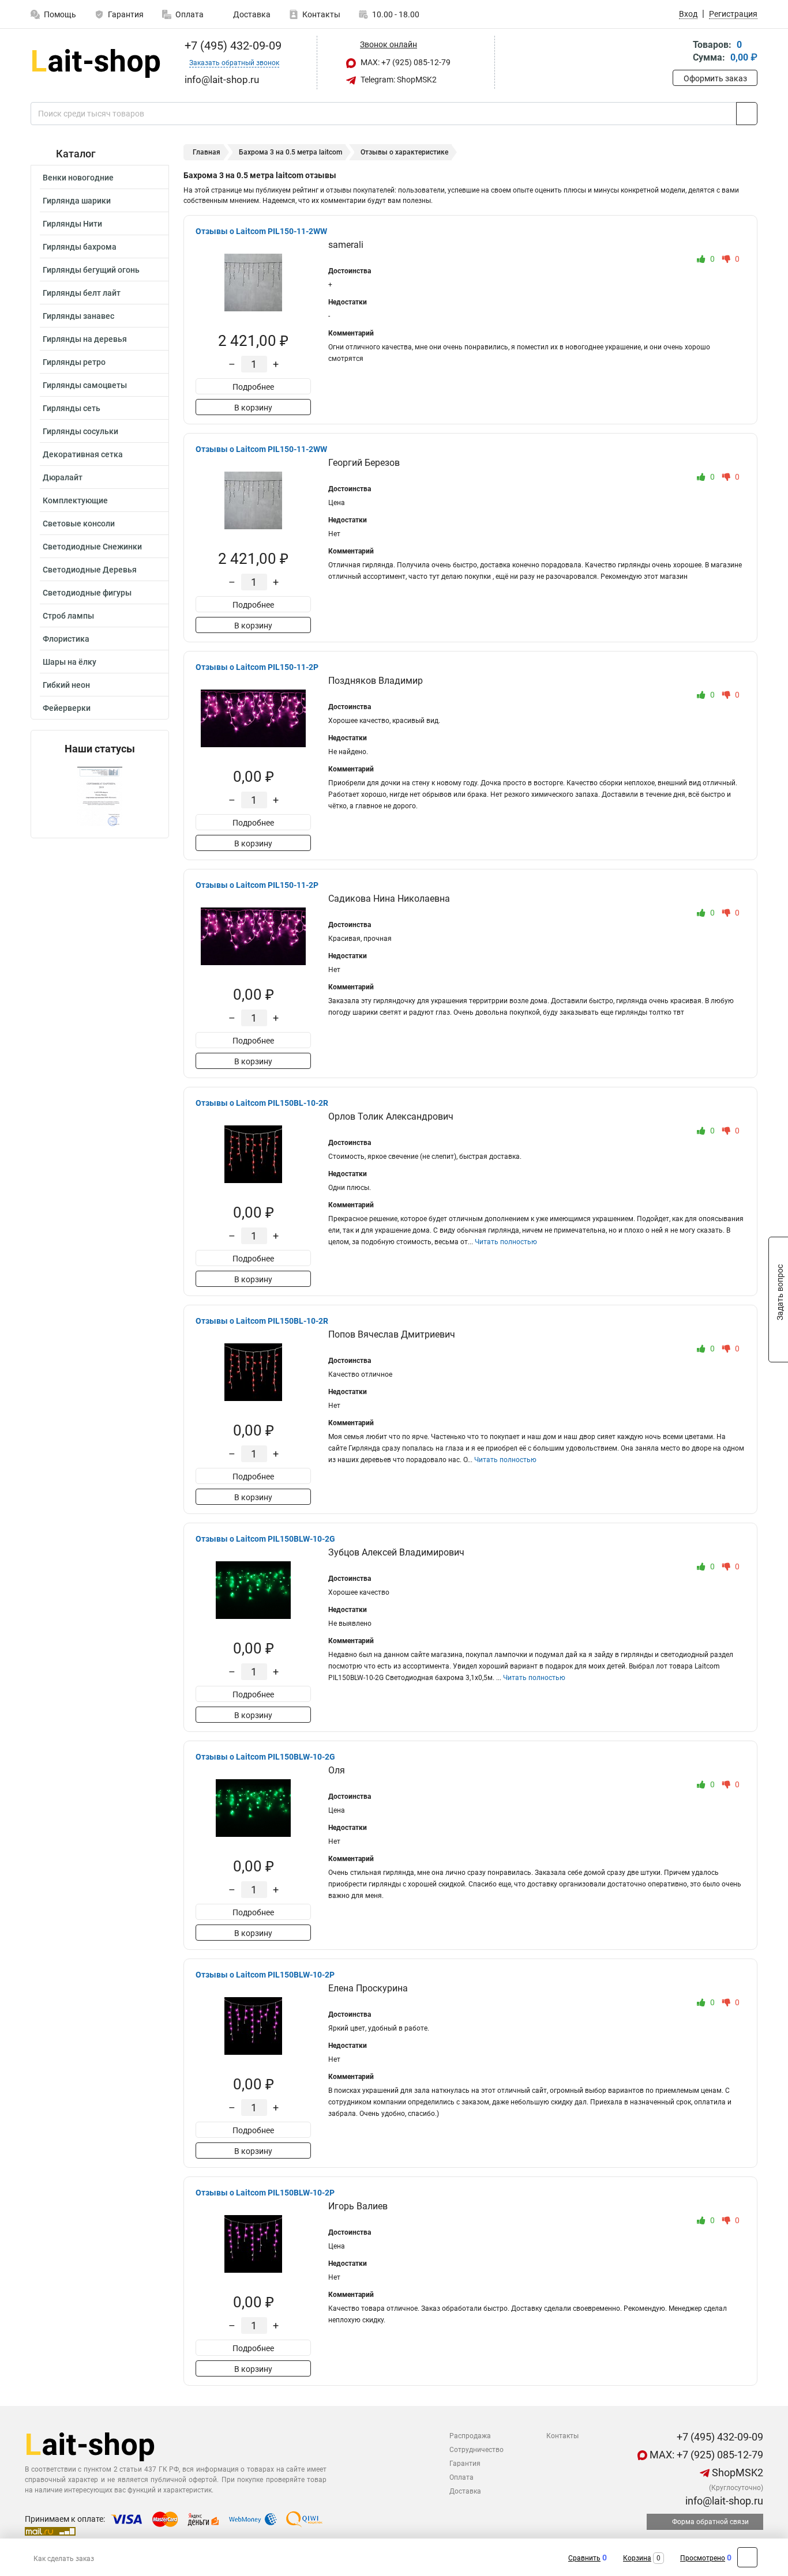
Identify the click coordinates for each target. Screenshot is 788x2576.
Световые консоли (79, 524)
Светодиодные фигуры (87, 593)
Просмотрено (703, 2558)
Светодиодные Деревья (90, 570)
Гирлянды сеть (72, 408)
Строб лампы (68, 616)
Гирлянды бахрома (80, 247)
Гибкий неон (66, 685)
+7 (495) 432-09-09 (232, 46)
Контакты (321, 14)
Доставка (251, 14)
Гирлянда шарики (77, 201)
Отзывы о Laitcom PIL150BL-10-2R (262, 1103)
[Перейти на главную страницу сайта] (95, 63)
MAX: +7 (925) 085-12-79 (405, 62)
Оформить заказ (715, 78)
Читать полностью (506, 1242)
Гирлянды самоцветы (85, 385)
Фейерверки (67, 708)
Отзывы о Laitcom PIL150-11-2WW (261, 231)
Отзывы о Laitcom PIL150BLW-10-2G (265, 1539)
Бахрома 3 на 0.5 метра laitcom (290, 152)
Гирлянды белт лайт (82, 293)
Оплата (190, 14)
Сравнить (584, 2558)
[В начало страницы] (747, 2557)
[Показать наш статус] (100, 796)
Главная (207, 152)
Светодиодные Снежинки (92, 547)
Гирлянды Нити (72, 224)
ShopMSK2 (736, 2473)
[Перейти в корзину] (681, 52)
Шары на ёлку (70, 662)
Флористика (66, 639)
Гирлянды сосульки (80, 431)
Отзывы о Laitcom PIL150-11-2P (257, 667)
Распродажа (470, 2436)
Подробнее (253, 387)
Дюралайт (63, 477)
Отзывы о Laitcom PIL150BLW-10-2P (265, 1975)
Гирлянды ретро (74, 362)
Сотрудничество (476, 2450)
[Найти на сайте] (747, 114)
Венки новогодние (78, 178)
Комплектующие (75, 500)
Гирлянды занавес (78, 316)
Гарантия (126, 14)
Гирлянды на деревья (85, 339)
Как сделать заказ (64, 2559)
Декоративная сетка (83, 454)
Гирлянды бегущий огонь (91, 270)
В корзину (253, 408)
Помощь (60, 14)
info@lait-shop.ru (723, 2501)
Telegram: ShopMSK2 (398, 80)
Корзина (637, 2558)
